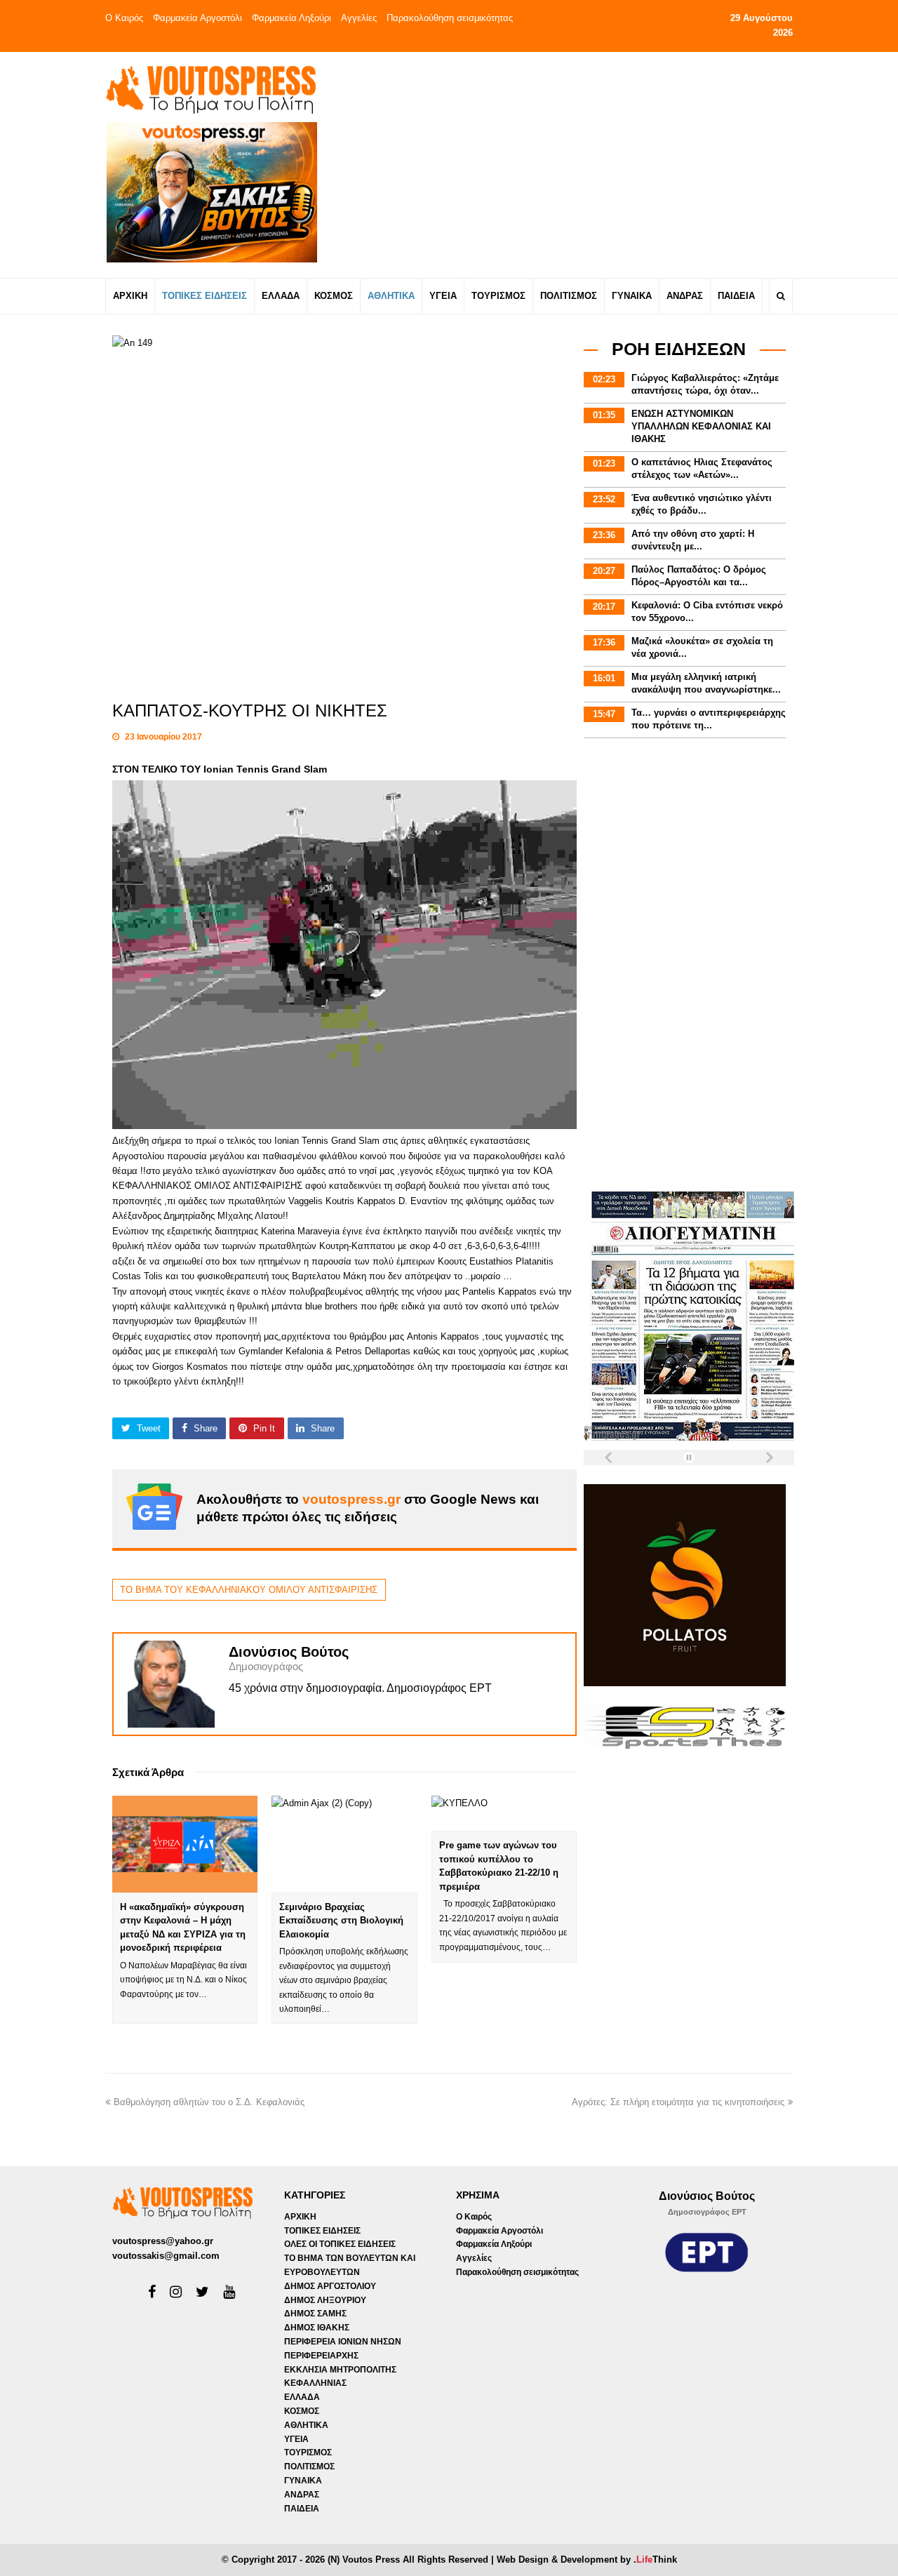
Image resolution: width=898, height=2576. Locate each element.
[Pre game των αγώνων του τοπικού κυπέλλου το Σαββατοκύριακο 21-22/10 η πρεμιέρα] (504, 1814)
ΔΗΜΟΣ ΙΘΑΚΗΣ (317, 2328)
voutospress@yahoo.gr (163, 2241)
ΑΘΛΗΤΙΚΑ (306, 2425)
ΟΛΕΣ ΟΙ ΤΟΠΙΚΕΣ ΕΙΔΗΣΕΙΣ (340, 2244)
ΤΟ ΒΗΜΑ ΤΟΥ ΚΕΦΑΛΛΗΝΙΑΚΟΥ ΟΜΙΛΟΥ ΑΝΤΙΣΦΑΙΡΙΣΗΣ (249, 1590)
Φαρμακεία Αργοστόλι (197, 18)
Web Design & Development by (587, 2560)
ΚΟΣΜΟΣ (302, 2411)
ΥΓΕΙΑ (296, 2439)
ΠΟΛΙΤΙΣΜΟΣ (309, 2467)
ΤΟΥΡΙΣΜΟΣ (308, 2452)
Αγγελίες (359, 18)
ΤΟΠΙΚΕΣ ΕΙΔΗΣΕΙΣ (322, 2231)
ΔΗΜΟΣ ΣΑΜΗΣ (315, 2314)
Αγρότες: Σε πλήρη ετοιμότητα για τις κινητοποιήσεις (678, 2102)
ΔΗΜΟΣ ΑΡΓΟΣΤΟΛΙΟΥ (330, 2286)
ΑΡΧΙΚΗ (300, 2217)
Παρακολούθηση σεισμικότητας (450, 18)
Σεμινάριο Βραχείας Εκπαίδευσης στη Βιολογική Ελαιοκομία (341, 1921)
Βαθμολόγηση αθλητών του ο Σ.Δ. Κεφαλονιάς (209, 2102)
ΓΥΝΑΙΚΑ (303, 2481)
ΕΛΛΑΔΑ (302, 2397)
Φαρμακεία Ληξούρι (291, 18)
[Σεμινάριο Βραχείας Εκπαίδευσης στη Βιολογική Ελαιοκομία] (344, 1844)
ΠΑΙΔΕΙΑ (302, 2509)
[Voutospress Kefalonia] (210, 89)
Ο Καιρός (124, 18)
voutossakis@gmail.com (166, 2256)
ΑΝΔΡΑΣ (302, 2495)
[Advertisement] (573, 164)
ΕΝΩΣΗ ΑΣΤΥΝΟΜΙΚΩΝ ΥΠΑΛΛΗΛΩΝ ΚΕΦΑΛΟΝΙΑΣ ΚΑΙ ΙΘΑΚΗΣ (701, 426)
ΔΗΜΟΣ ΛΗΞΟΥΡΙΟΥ (325, 2300)
